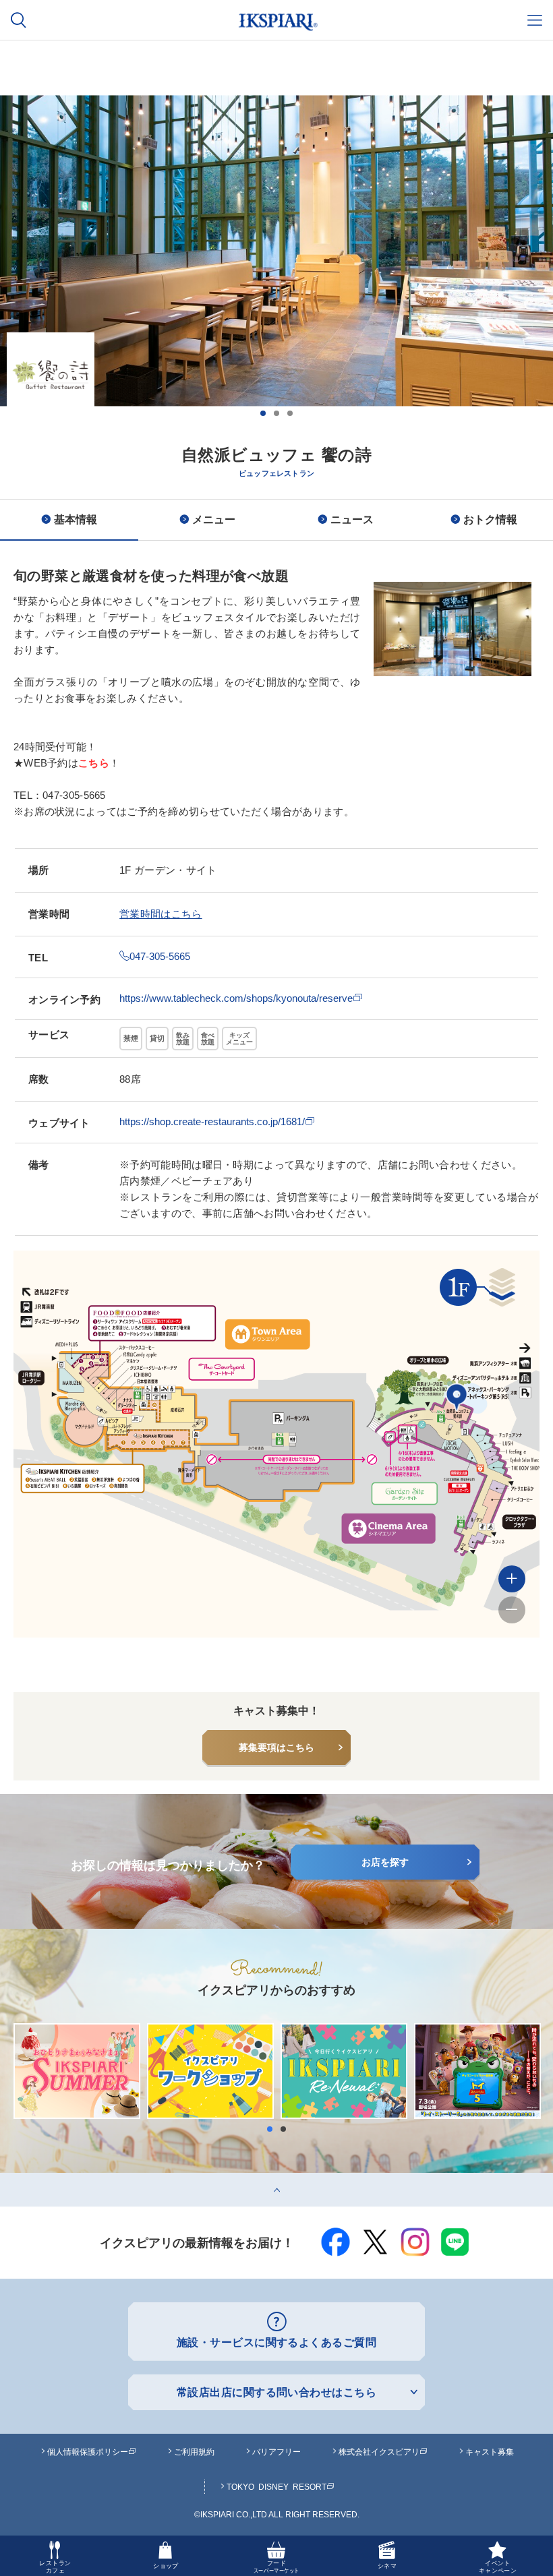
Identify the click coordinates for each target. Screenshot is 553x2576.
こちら (94, 763)
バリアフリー (276, 2451)
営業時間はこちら (161, 914)
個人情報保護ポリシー (88, 2451)
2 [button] (276, 413)
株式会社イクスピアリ (379, 2451)
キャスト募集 (490, 2451)
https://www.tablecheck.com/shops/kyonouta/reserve (236, 998)
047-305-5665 (160, 956)
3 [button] (290, 413)
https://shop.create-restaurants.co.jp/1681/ (212, 1121)
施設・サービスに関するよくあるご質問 (277, 2342)
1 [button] (263, 413)
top (7, 2178)
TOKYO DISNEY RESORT (276, 2486)
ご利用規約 (194, 2451)
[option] (276, 318)
